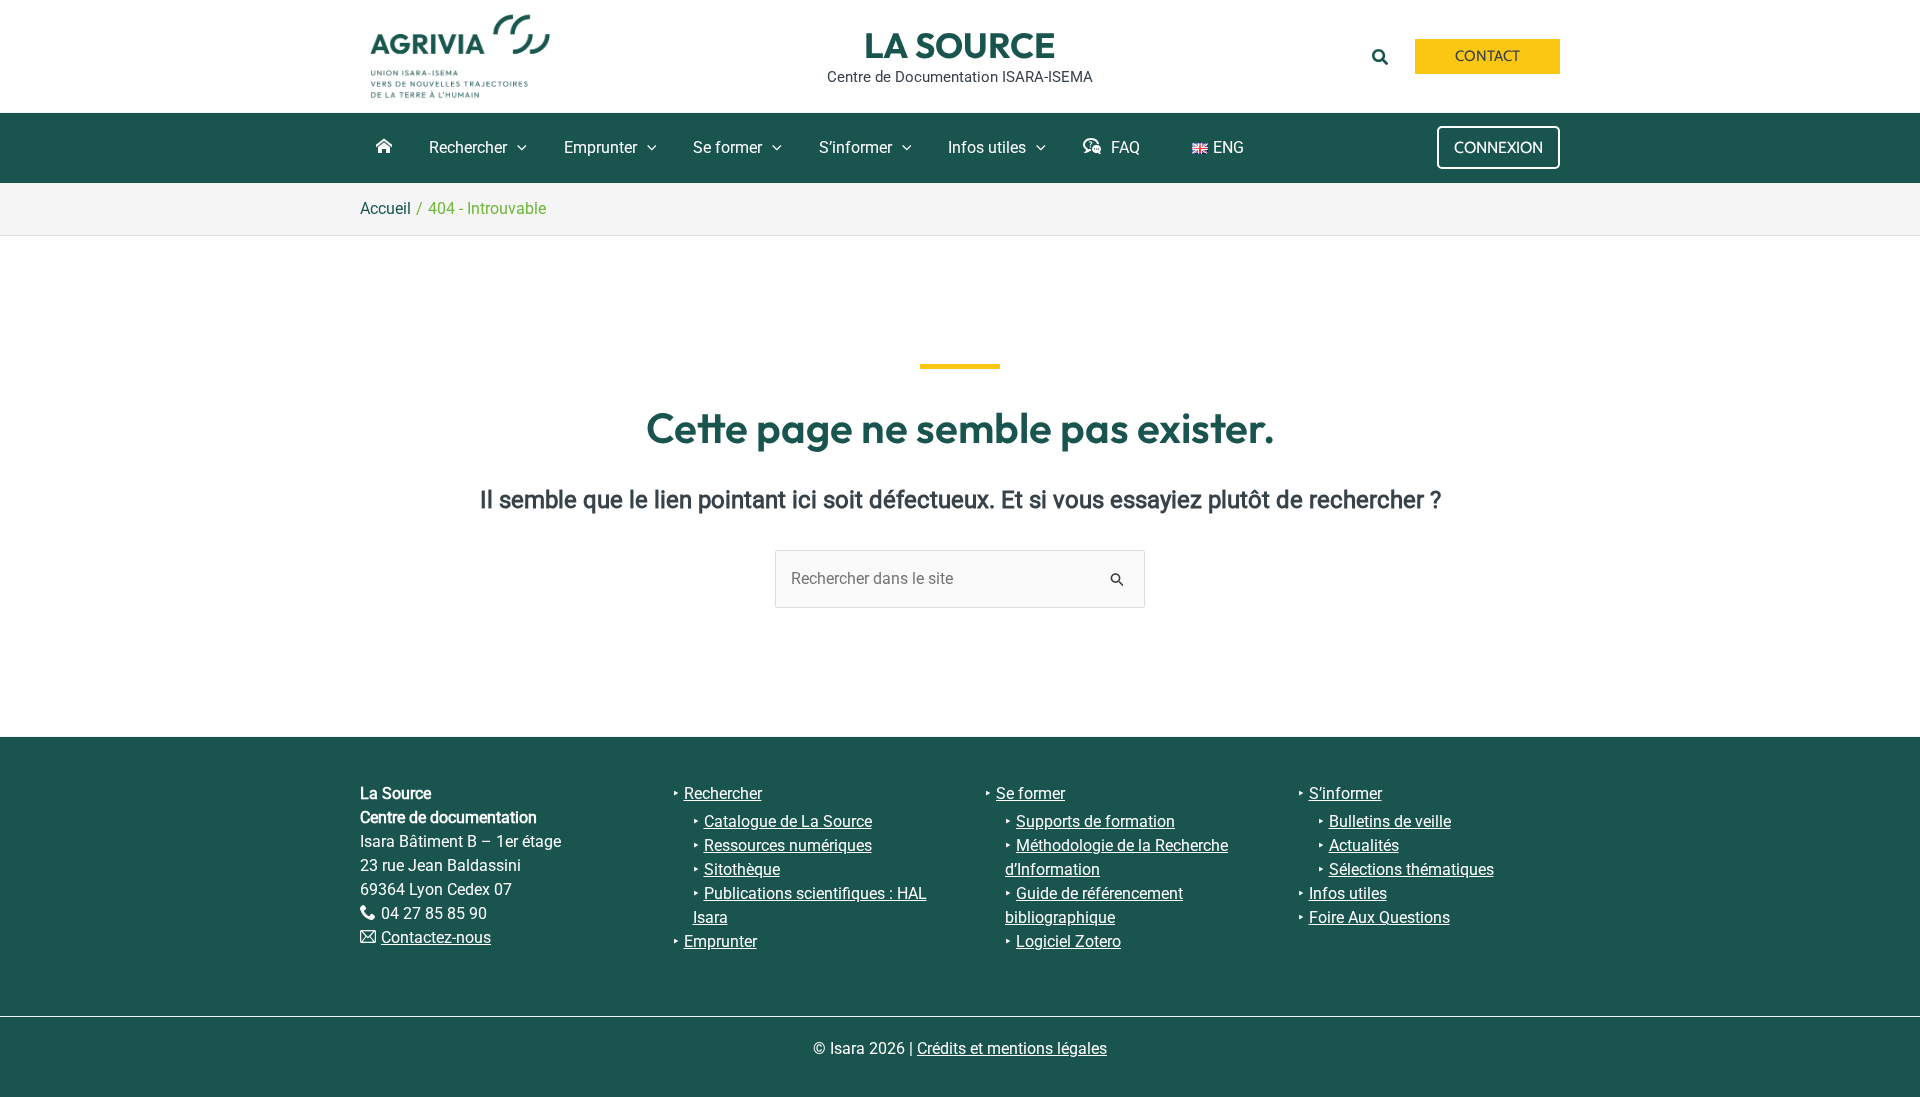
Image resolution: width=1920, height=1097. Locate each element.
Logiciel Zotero (1068, 941)
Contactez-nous (436, 937)
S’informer (1345, 793)
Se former (1030, 793)
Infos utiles (1348, 893)
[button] (1383, 56)
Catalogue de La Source (788, 821)
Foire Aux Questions (1379, 917)
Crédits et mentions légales (1012, 1048)
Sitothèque (742, 869)
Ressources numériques (788, 845)
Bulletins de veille (1390, 821)
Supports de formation (1095, 821)
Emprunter (720, 941)
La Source (960, 45)
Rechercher (723, 793)
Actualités (1364, 845)
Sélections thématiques (1411, 869)
